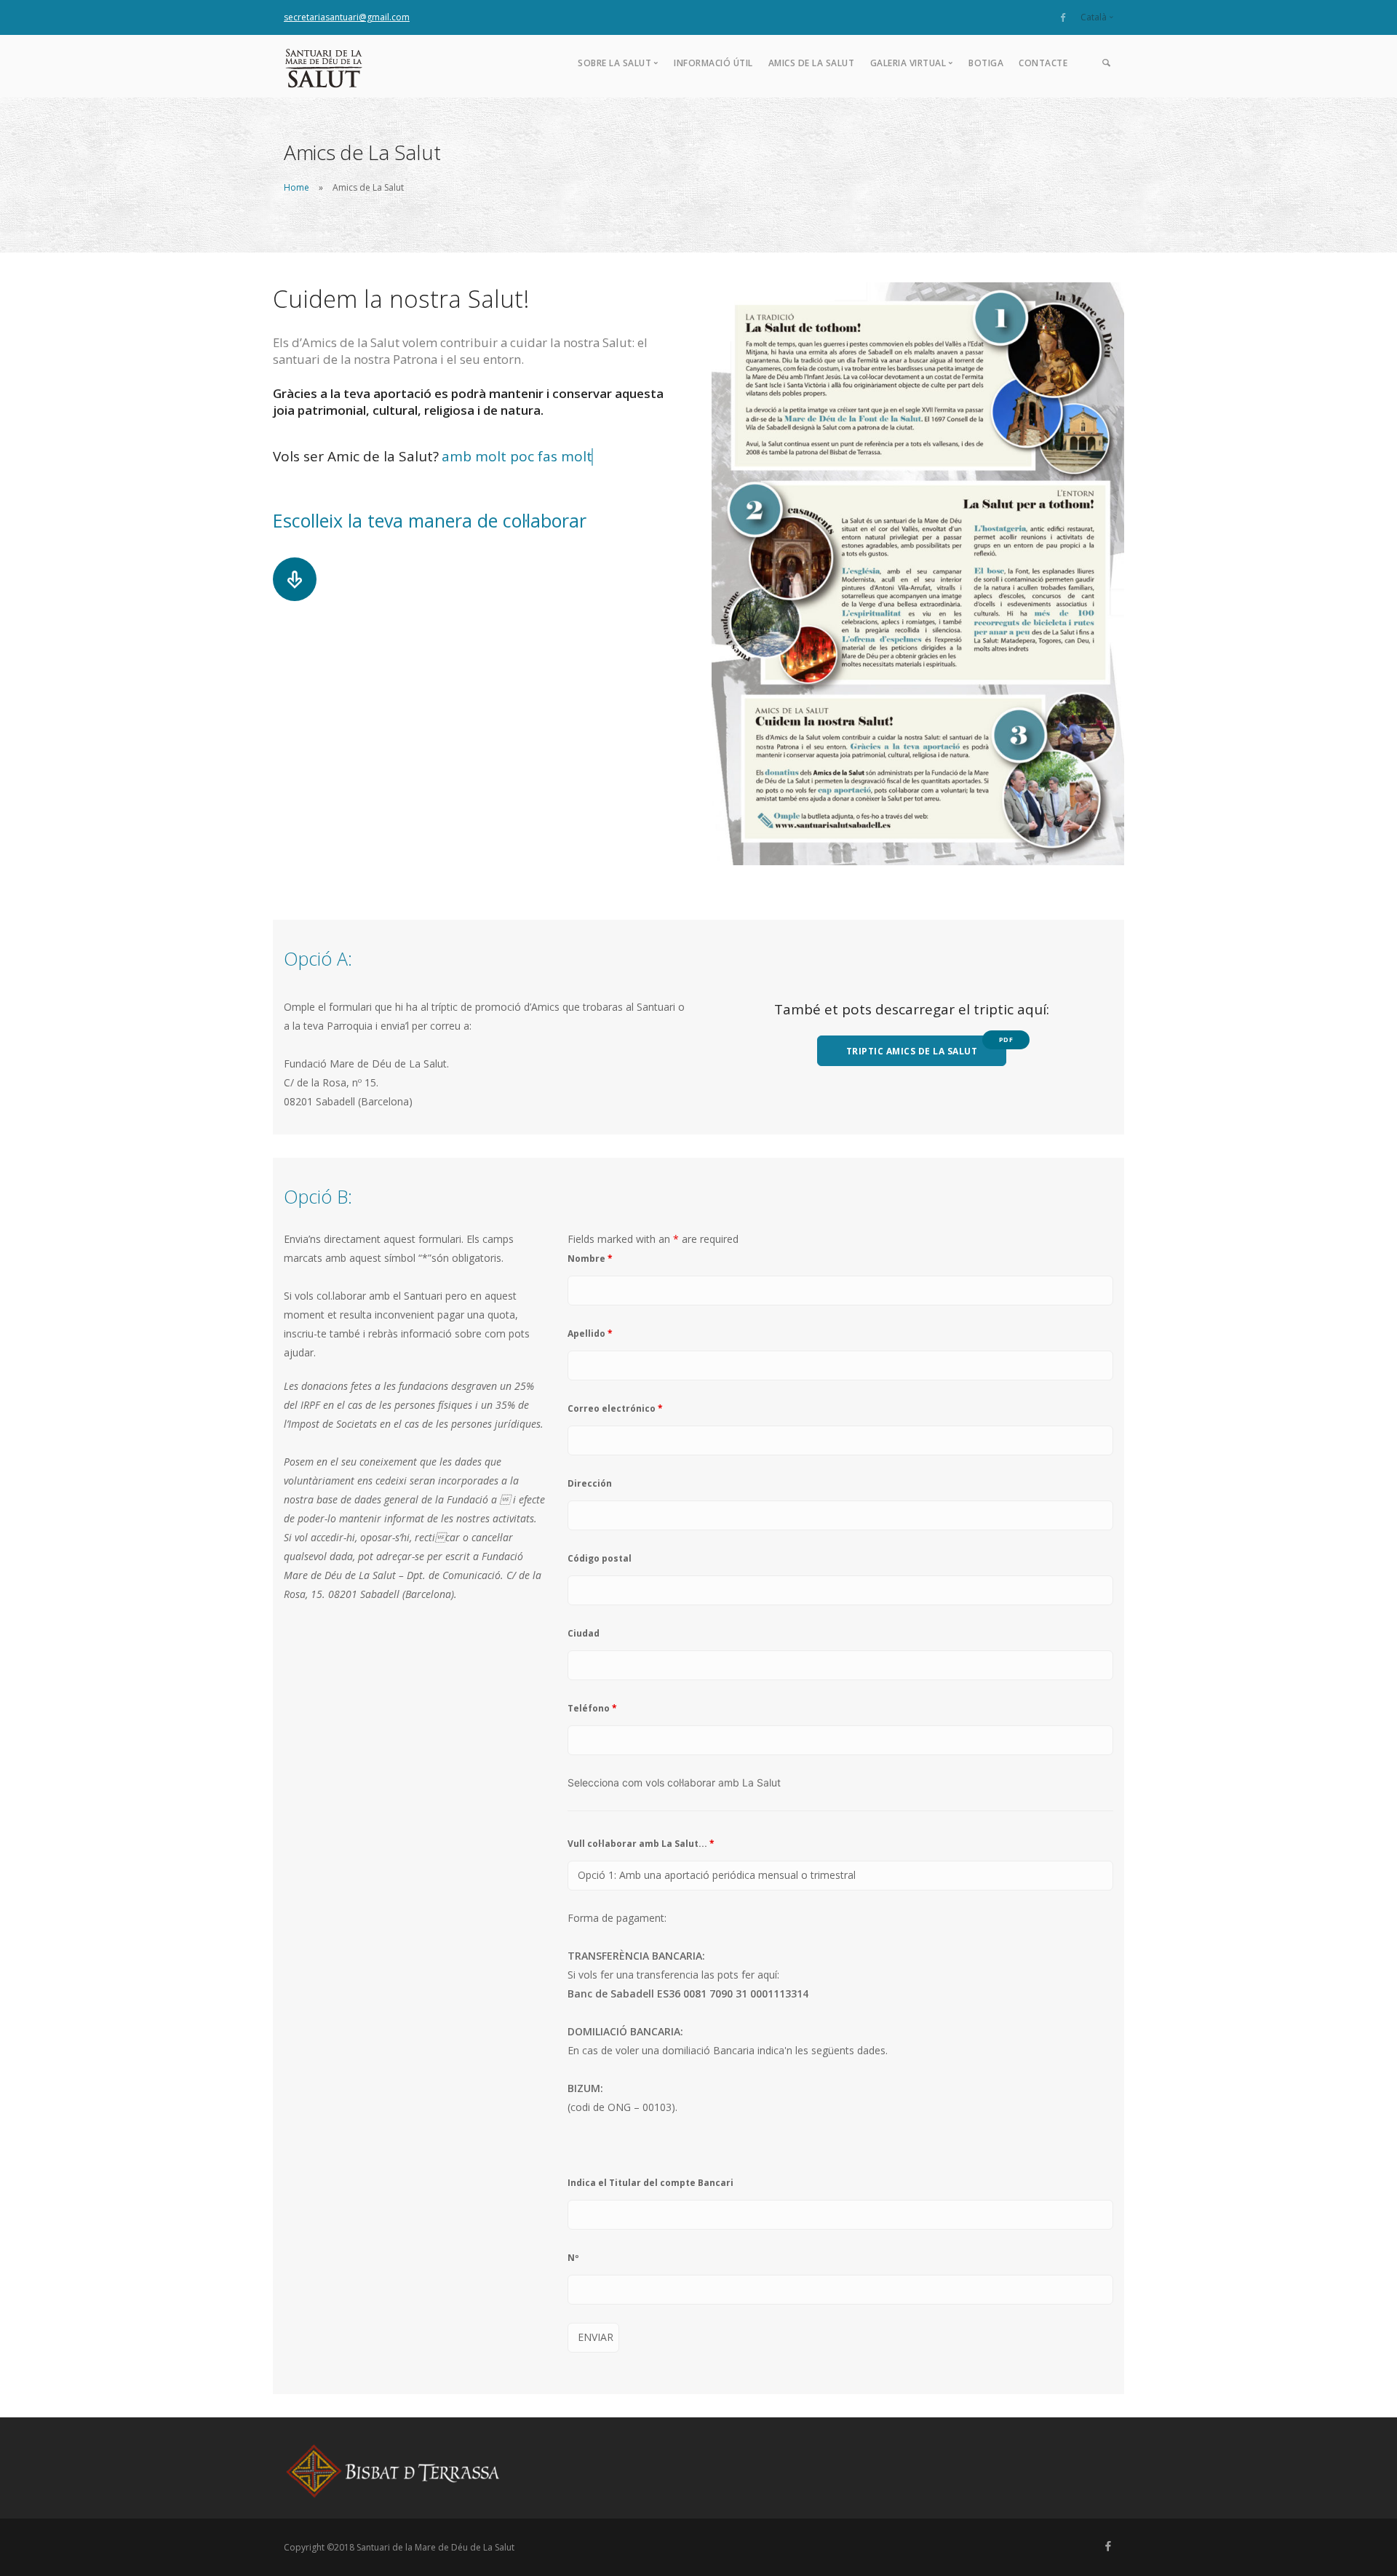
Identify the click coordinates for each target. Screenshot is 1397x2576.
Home (296, 187)
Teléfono (592, 1708)
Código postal (600, 1558)
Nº (573, 2258)
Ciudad (584, 1633)
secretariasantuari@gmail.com (347, 17)
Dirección (590, 1483)
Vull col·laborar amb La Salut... (641, 1844)
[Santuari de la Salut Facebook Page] (1063, 17)
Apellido (590, 1333)
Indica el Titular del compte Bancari (650, 2183)
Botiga (986, 63)
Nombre (590, 1259)
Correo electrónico (615, 1408)
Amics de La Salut (812, 63)
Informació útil (713, 63)
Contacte (1043, 63)
